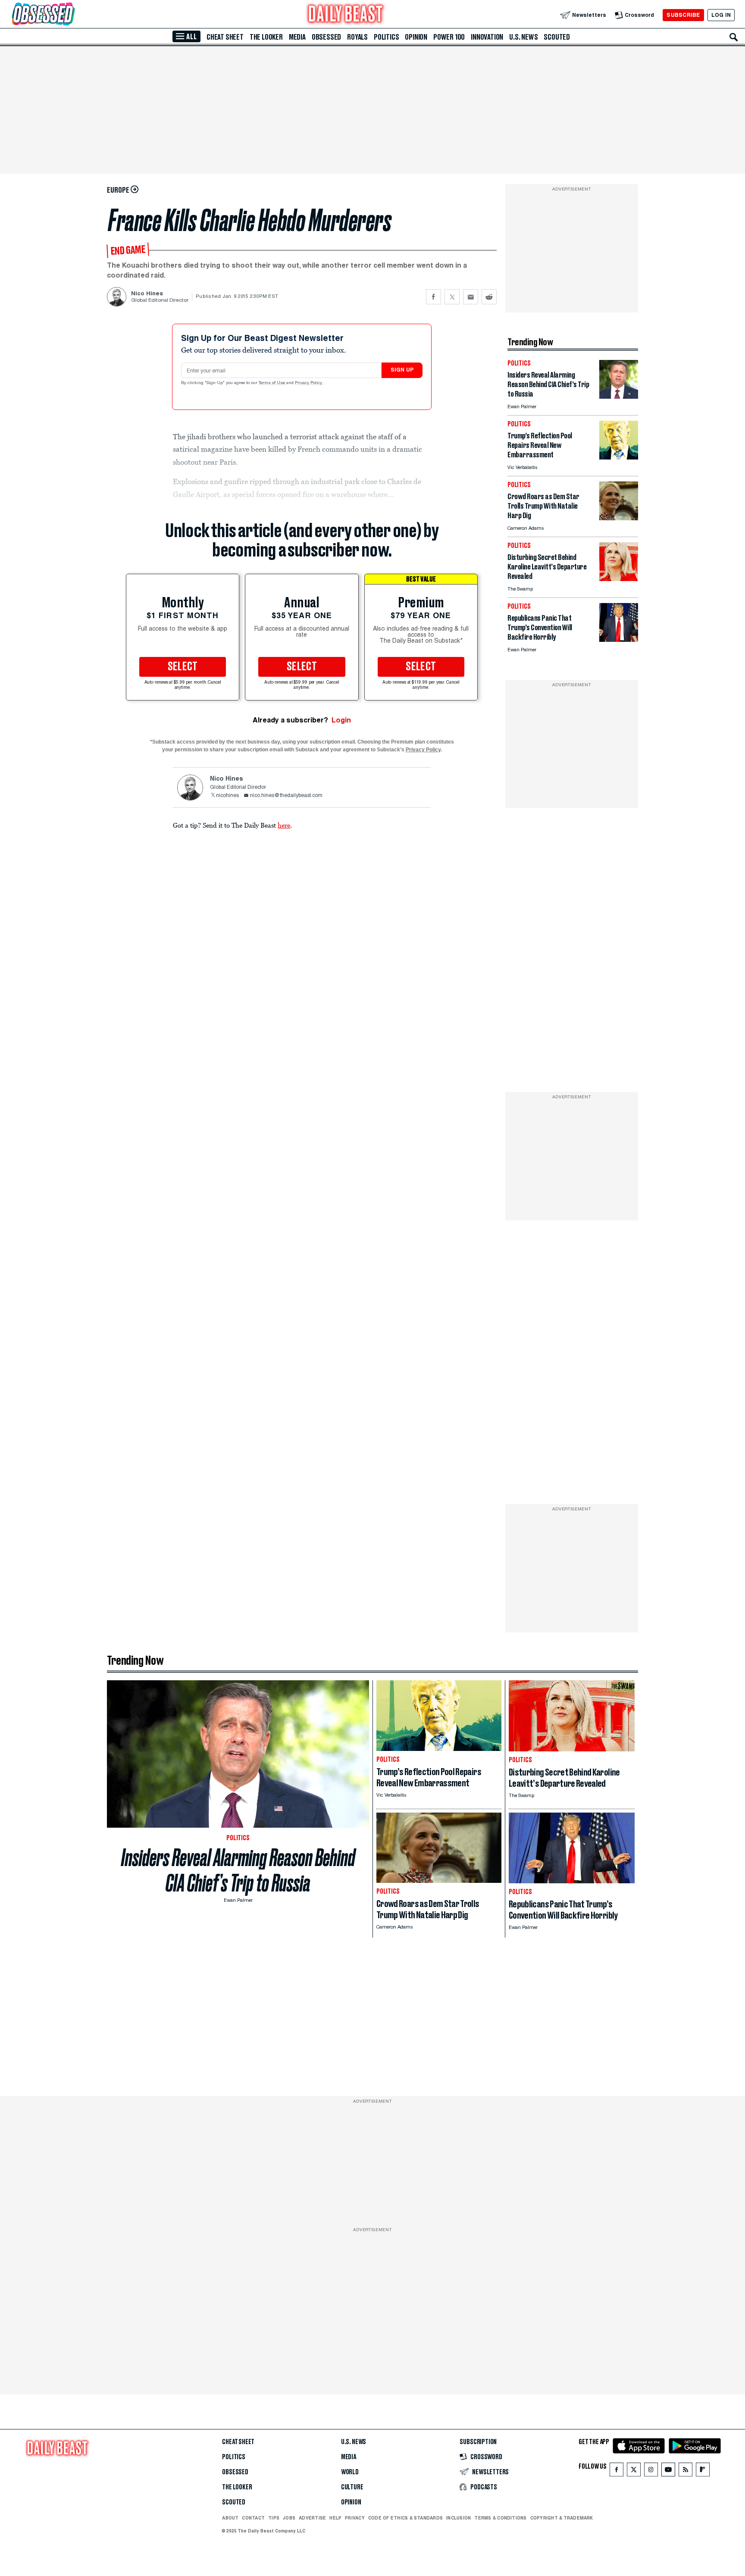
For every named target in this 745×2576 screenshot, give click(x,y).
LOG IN (721, 15)
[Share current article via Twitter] (452, 297)
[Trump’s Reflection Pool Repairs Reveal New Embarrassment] (619, 457)
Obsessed (326, 37)
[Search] (734, 37)
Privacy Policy (309, 383)
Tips (274, 2518)
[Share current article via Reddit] (489, 297)
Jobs (289, 2518)
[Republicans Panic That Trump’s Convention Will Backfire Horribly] (619, 639)
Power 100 (449, 37)
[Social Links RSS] (686, 2471)
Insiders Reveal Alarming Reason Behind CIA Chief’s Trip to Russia (238, 1870)
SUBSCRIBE (683, 15)
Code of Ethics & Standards (405, 2518)
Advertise (312, 2518)
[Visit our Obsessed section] (71, 15)
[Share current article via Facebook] (434, 297)
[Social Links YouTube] (668, 2471)
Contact (253, 2518)
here (284, 825)
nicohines (227, 796)
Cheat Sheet (225, 37)
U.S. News (523, 37)
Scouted (557, 37)
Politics (386, 37)
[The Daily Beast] (346, 15)
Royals (357, 37)
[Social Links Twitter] (634, 2471)
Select (183, 667)
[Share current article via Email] (471, 297)
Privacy (355, 2518)
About (230, 2518)
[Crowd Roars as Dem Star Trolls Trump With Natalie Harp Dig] (619, 518)
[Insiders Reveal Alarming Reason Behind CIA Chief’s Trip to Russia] (619, 396)
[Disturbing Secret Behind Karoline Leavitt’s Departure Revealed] (619, 579)
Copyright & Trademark (562, 2518)
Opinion (416, 37)
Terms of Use (272, 383)
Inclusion (459, 2518)
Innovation (487, 37)
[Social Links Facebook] (617, 2471)
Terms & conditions (500, 2518)
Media (297, 37)
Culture (352, 2487)
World (350, 2472)
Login (341, 720)
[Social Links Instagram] (651, 2471)
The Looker (266, 37)
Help (335, 2518)
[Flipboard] (703, 2471)
